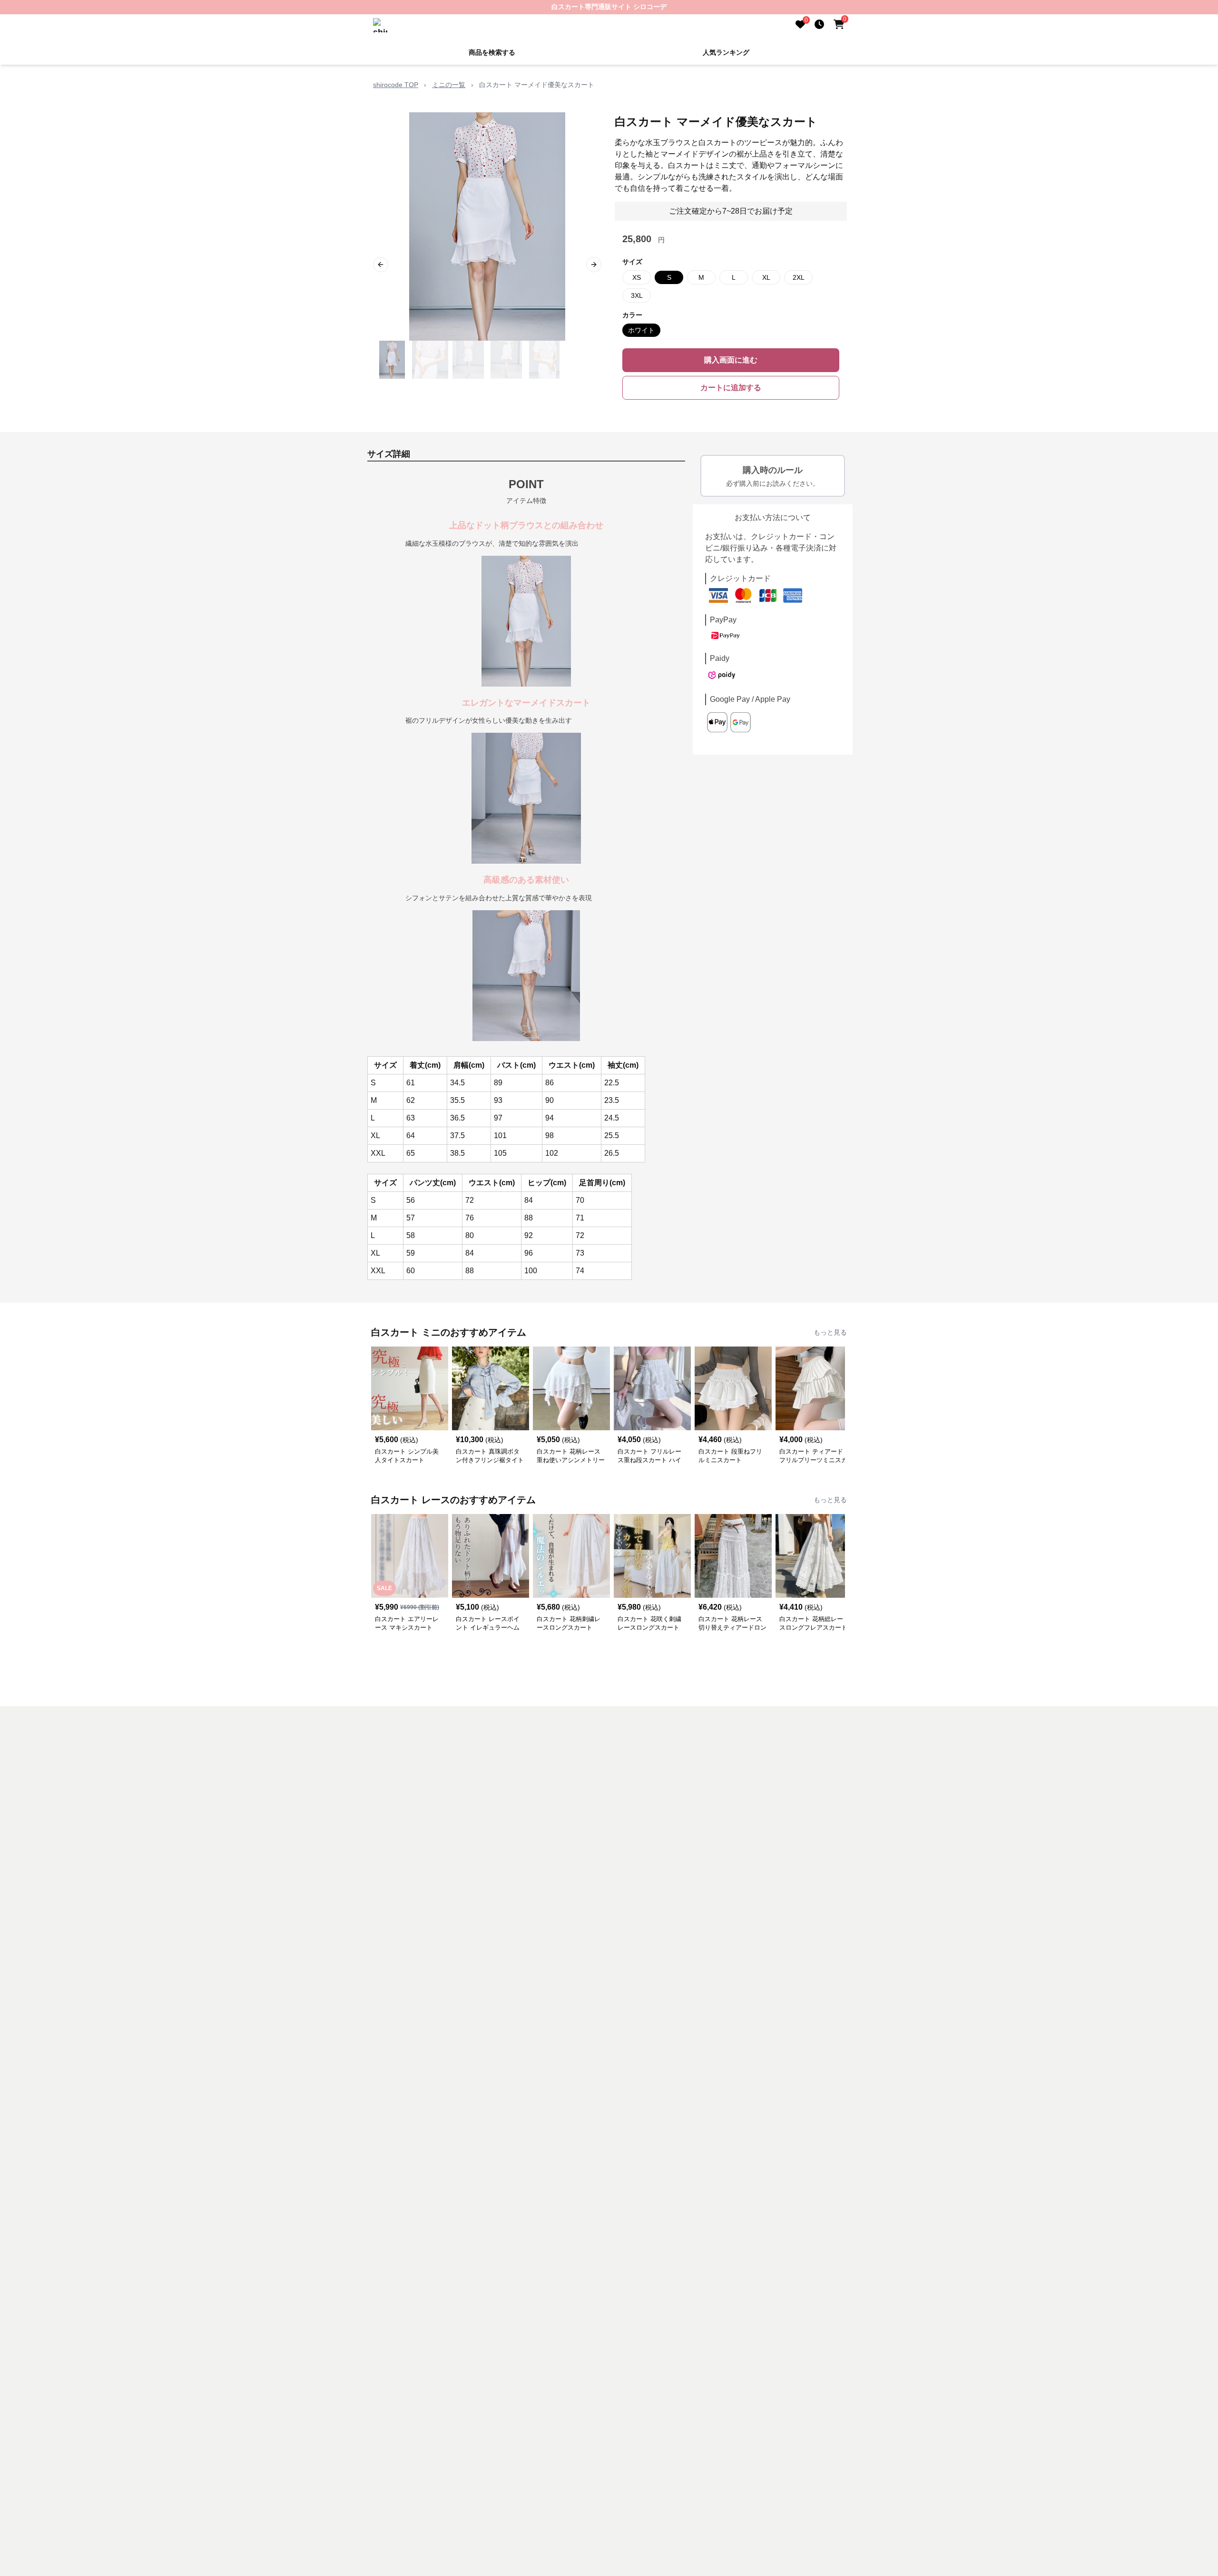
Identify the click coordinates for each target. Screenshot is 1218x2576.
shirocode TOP (396, 85)
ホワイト (641, 330)
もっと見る (830, 1332)
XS (637, 277)
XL (766, 277)
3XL (637, 295)
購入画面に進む (731, 360)
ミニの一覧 (449, 85)
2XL (799, 277)
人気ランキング (726, 52)
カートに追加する (731, 388)
